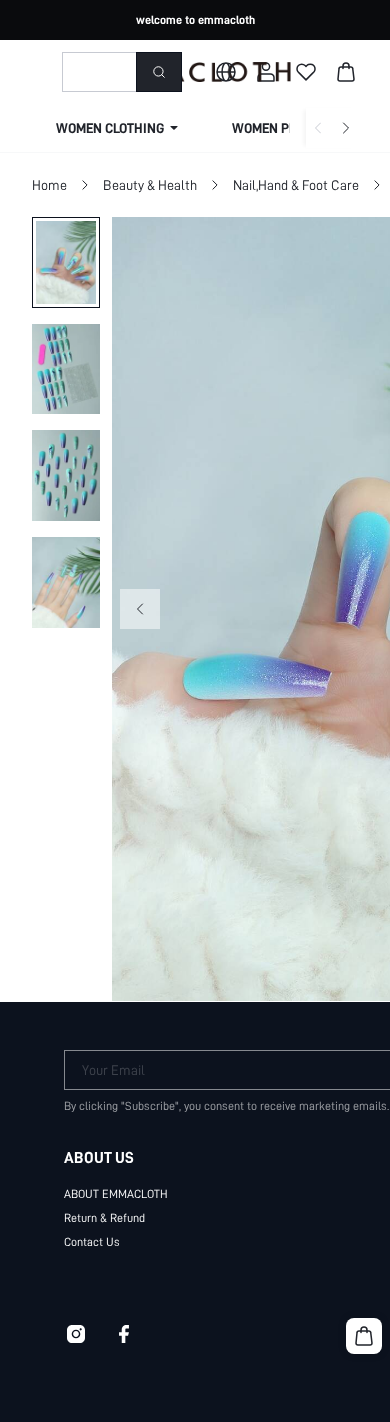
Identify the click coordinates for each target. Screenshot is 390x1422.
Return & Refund (104, 1218)
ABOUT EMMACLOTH (116, 1194)
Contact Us (92, 1242)
